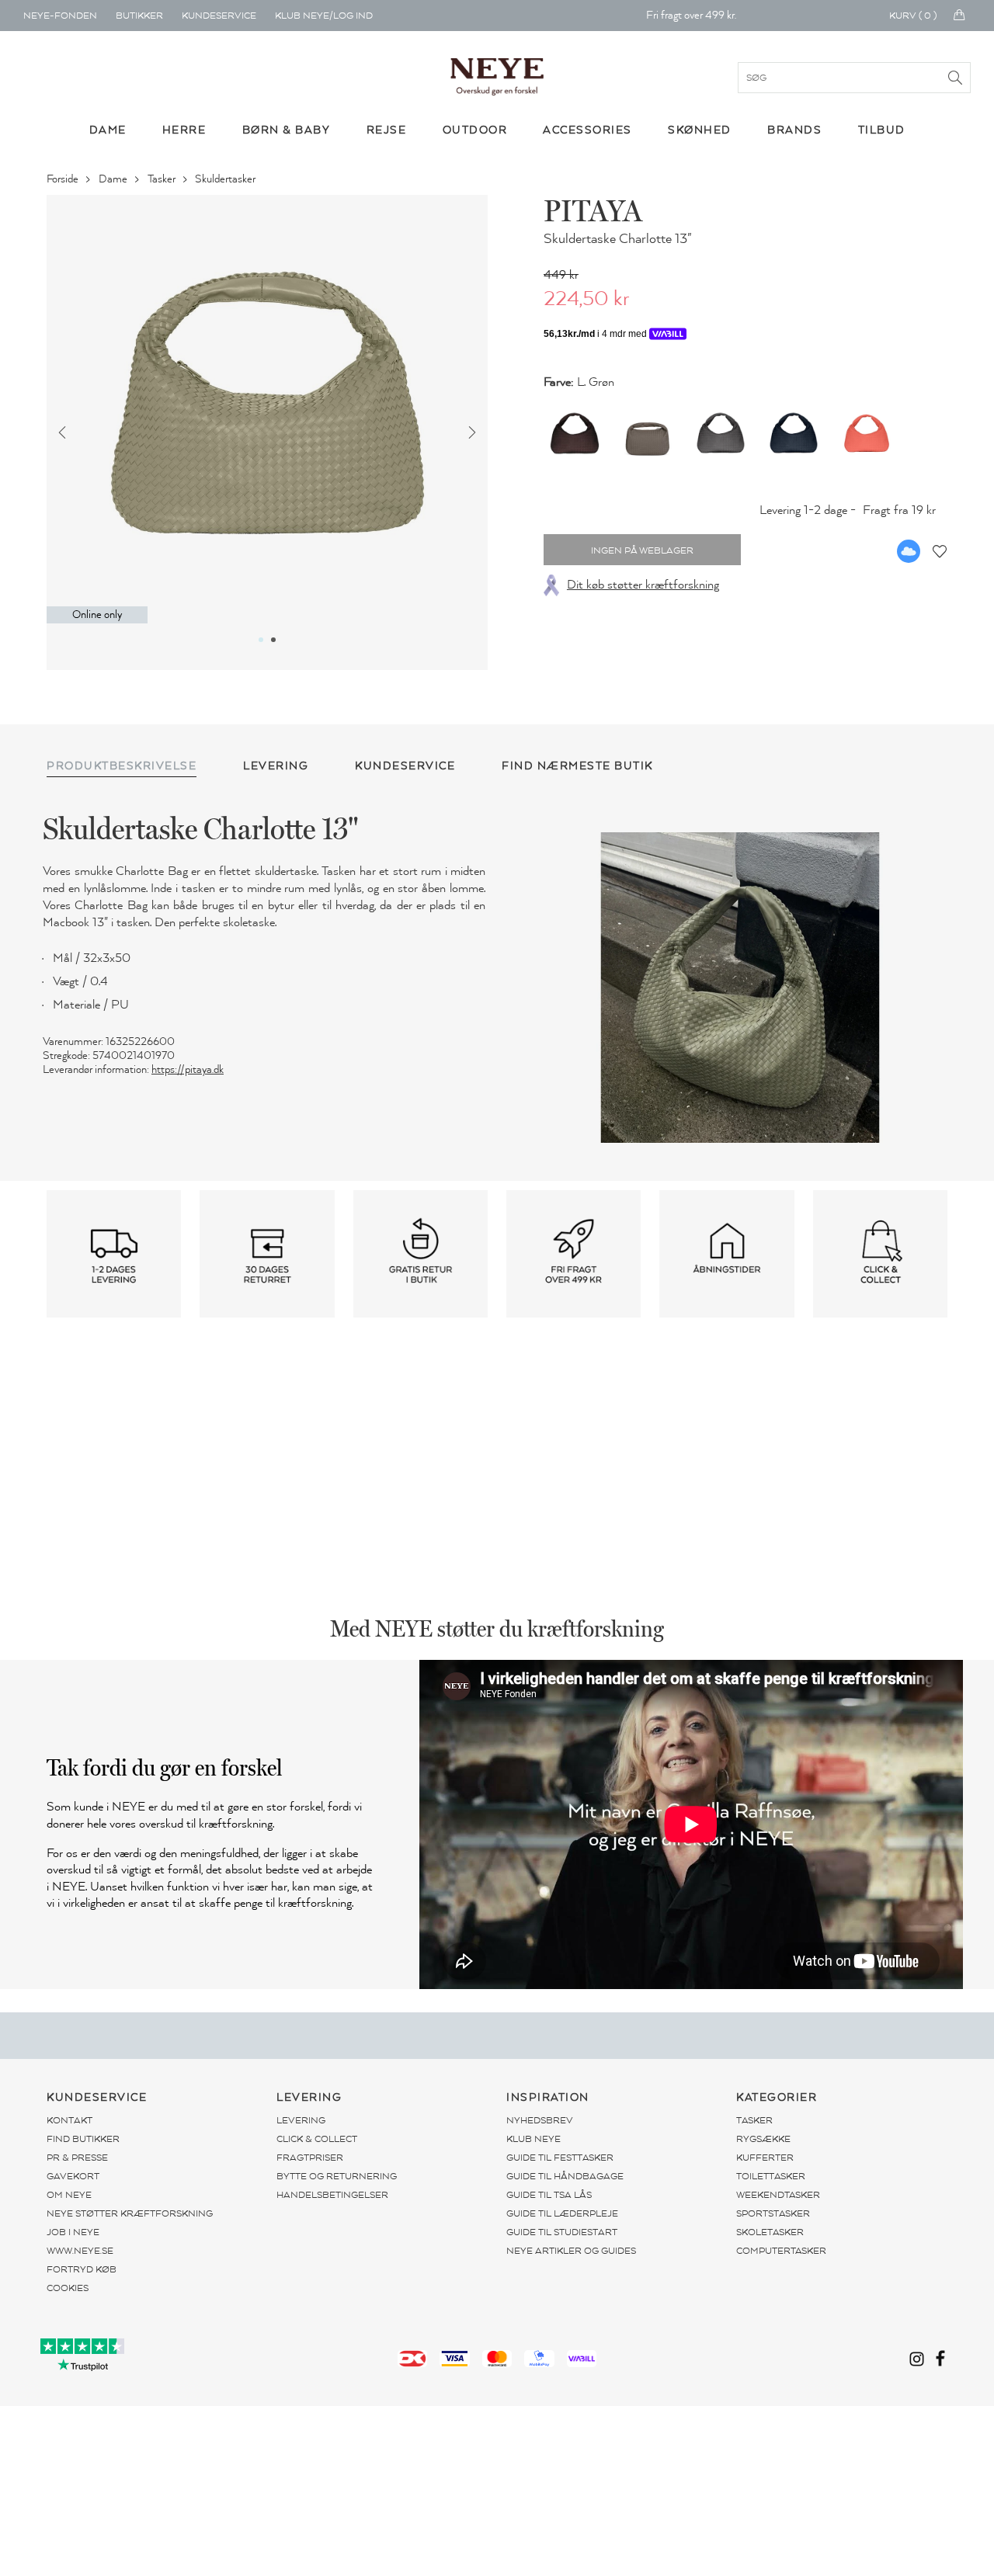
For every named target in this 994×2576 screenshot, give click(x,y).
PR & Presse (77, 2158)
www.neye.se (80, 2251)
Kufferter (765, 2158)
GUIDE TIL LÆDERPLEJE (562, 2213)
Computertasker (781, 2251)
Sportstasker (773, 2213)
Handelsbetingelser (332, 2195)
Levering (301, 2120)
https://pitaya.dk (188, 1069)
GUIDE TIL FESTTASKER (560, 2158)
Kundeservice (219, 16)
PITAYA (593, 210)
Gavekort (73, 2176)
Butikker (139, 16)
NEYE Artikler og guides (571, 2251)
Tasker (163, 179)
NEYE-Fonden (60, 16)
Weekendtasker (778, 2195)
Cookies (68, 2288)
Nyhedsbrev (540, 2120)
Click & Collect (317, 2139)
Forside (64, 179)
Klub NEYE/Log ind (324, 16)
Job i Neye (73, 2232)
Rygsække (763, 2139)
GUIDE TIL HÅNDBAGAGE (565, 2176)
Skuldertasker (226, 179)
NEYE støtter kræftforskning (130, 2213)
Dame (114, 179)
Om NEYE (69, 2195)
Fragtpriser (310, 2158)
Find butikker (83, 2139)
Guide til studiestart (562, 2232)
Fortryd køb (82, 2269)
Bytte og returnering (337, 2176)
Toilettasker (771, 2176)
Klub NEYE (533, 2139)
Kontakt (70, 2120)
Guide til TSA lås (549, 2195)
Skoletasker (770, 2232)
